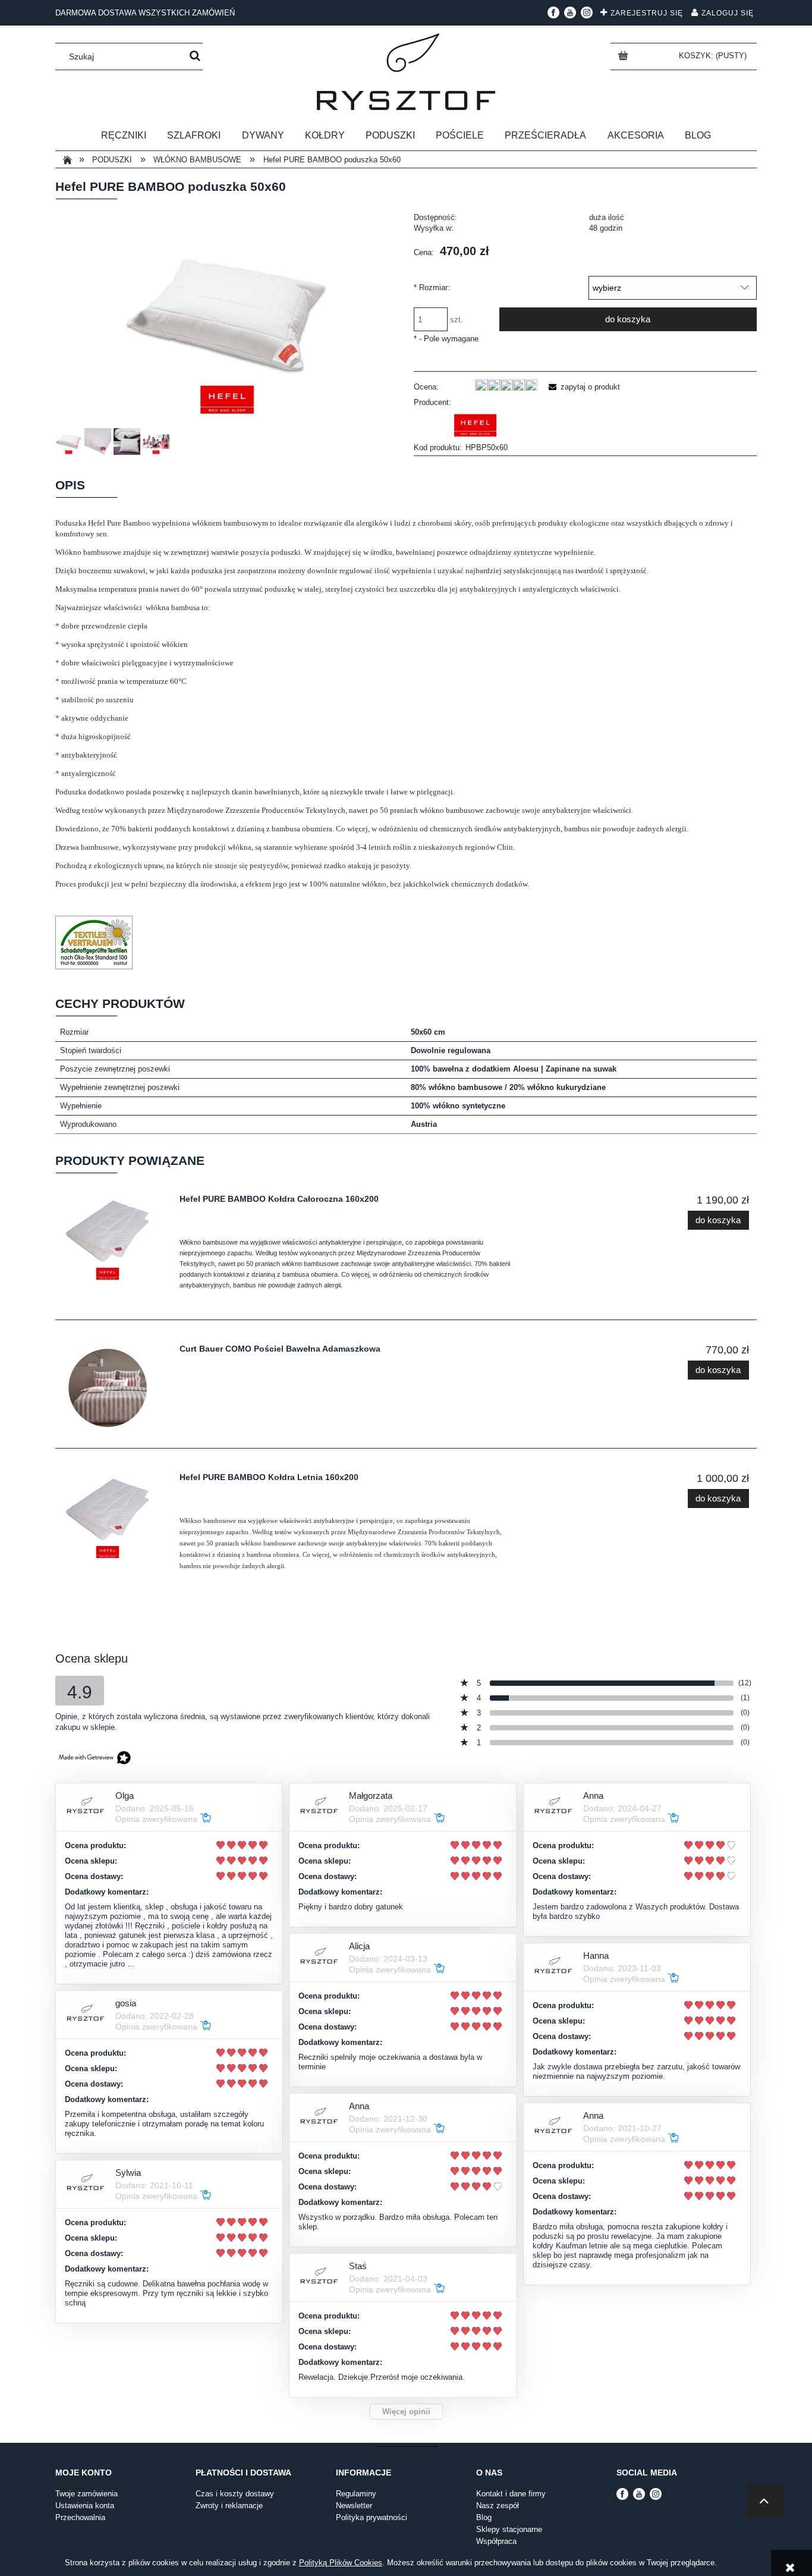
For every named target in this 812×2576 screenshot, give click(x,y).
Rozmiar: (432, 288)
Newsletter (354, 2506)
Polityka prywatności (372, 2517)
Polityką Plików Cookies (341, 2563)
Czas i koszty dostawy (235, 2494)
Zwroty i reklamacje (229, 2506)
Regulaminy (356, 2494)
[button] (583, 387)
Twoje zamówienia (86, 2494)
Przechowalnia (80, 2517)
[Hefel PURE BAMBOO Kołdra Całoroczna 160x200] (114, 1238)
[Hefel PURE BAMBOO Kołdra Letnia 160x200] (114, 1516)
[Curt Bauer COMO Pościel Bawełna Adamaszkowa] (114, 1388)
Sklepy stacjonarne (509, 2529)
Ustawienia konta (85, 2506)
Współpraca (496, 2541)
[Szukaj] (195, 56)
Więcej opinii (406, 2412)
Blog (484, 2517)
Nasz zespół (498, 2506)
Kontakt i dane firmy (511, 2494)
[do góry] (764, 2501)
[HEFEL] (476, 425)
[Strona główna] (406, 72)
